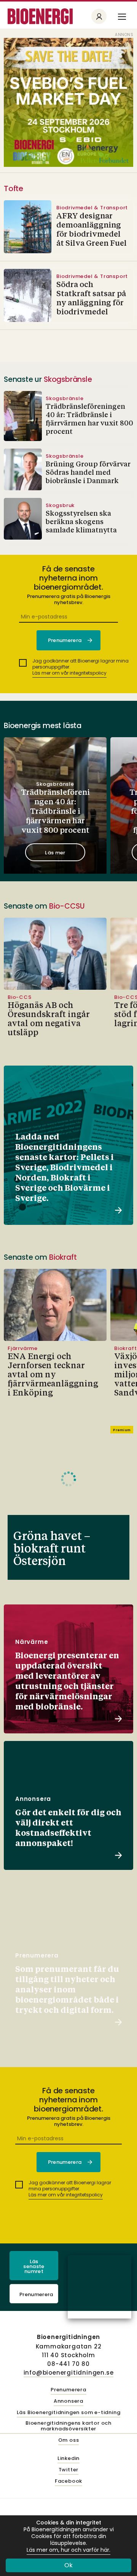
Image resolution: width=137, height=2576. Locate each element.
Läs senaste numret (34, 2266)
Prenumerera (36, 2294)
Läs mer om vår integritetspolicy (69, 673)
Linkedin (68, 2459)
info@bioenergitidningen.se (69, 2373)
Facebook (68, 2481)
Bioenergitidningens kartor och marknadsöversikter (68, 2426)
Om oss (69, 2440)
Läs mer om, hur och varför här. (68, 2550)
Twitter (69, 2470)
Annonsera (68, 2401)
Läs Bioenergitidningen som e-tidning (69, 2413)
